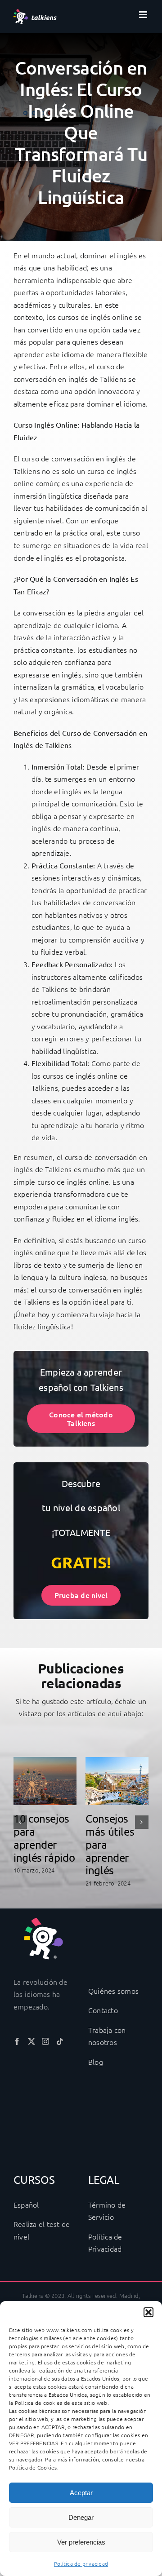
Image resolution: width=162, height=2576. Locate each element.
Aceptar (81, 2493)
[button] (148, 2312)
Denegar (81, 2517)
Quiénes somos (113, 1991)
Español (26, 2204)
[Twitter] (31, 2041)
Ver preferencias (81, 2542)
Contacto (103, 2010)
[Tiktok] (60, 2041)
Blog (96, 2062)
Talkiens (113, 379)
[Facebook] (17, 2041)
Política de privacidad (81, 2563)
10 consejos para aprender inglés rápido (44, 1838)
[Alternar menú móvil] (144, 15)
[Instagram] (45, 2041)
